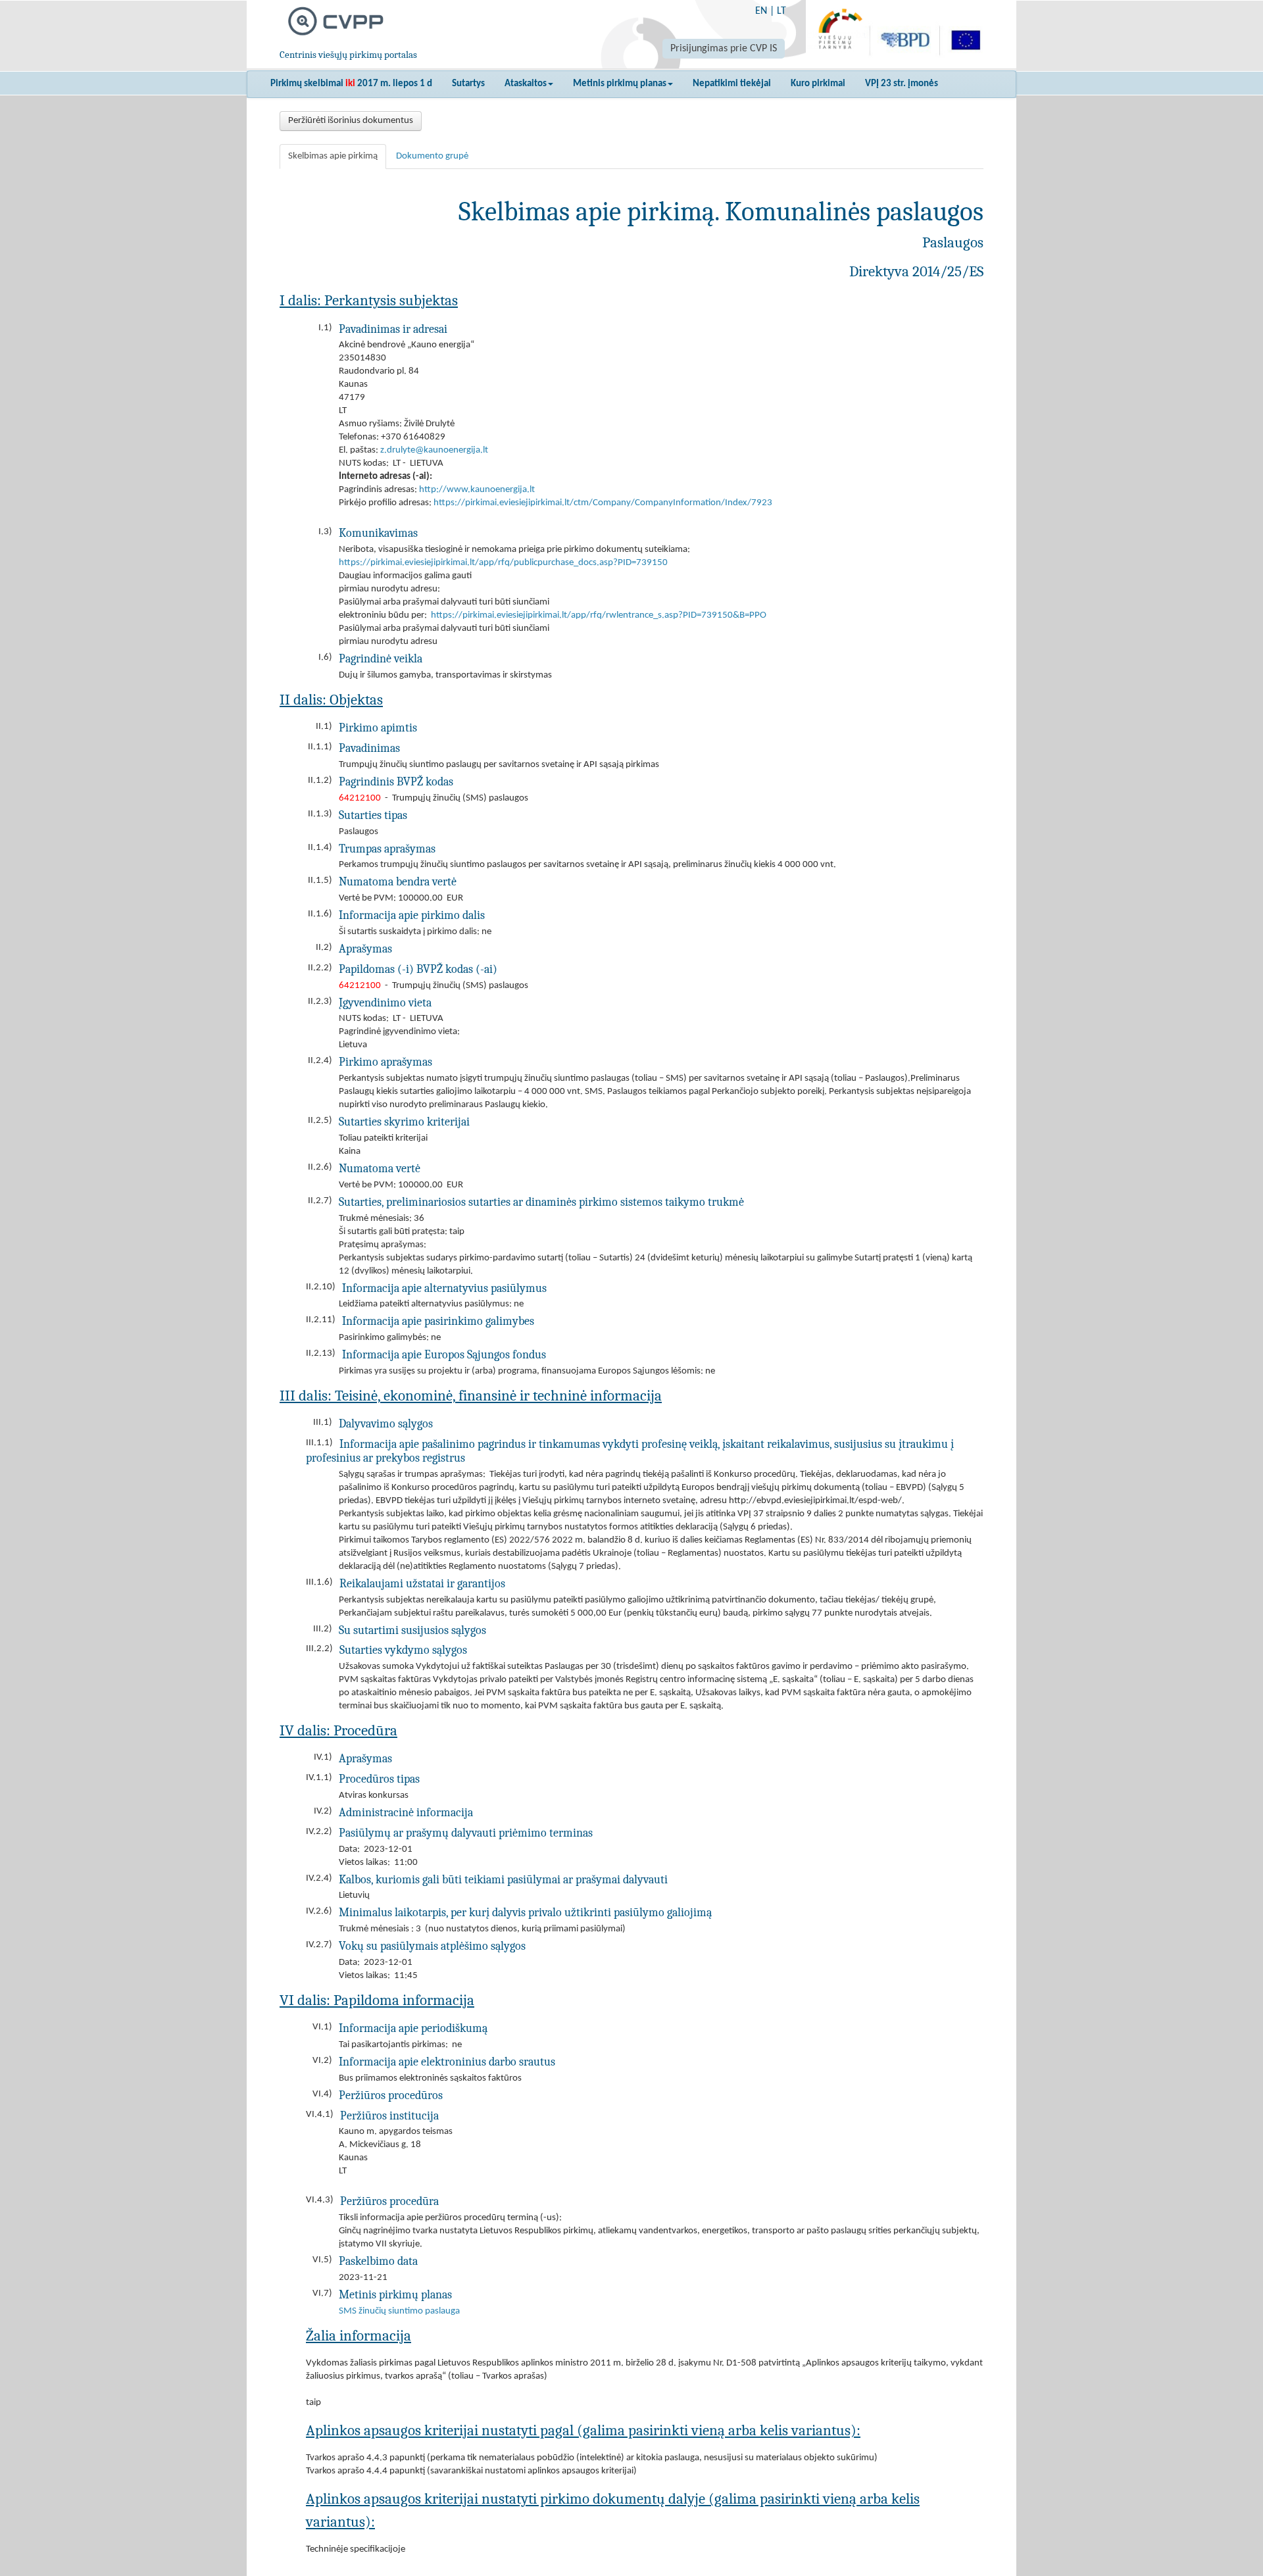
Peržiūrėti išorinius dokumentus (351, 121)
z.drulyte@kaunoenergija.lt (434, 450)
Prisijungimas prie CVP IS (724, 49)
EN (761, 11)
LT (781, 11)
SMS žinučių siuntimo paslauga (399, 2311)
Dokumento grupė (432, 156)
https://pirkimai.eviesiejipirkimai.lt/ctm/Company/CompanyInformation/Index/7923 (603, 503)
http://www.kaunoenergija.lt (477, 490)
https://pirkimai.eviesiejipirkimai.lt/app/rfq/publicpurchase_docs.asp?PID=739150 (503, 563)
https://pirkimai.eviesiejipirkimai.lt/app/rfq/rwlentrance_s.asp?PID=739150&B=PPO (599, 615)
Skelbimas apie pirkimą (333, 156)
